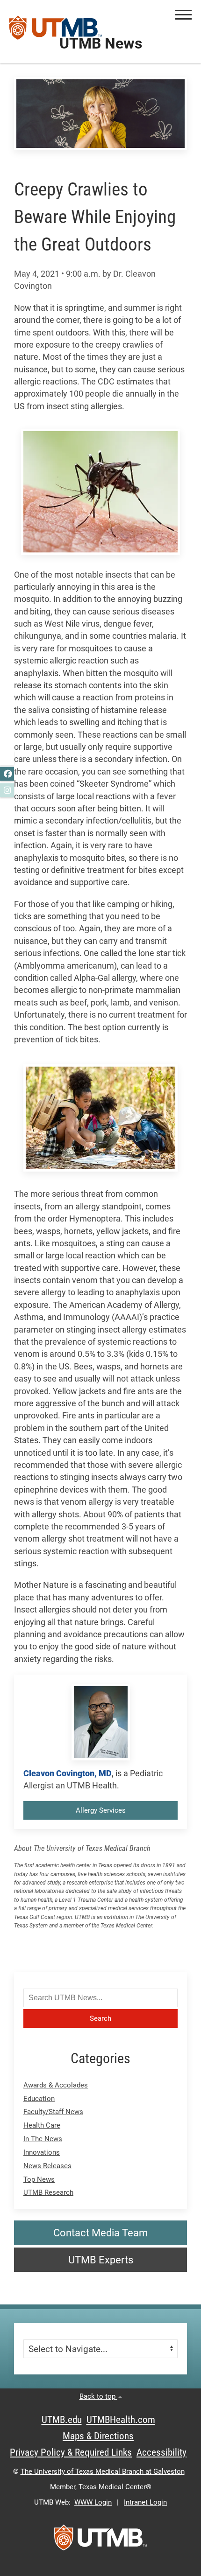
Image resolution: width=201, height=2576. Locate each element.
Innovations (42, 2152)
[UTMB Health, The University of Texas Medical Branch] (100, 2541)
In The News (43, 2139)
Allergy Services (101, 1810)
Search (100, 2018)
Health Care (42, 2125)
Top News (39, 2179)
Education (39, 2099)
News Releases (47, 2166)
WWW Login (93, 2502)
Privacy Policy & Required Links (71, 2452)
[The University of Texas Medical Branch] (56, 31)
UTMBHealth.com (121, 2420)
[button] (183, 15)
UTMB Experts (101, 2260)
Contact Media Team (100, 2233)
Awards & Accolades (56, 2085)
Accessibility (162, 2452)
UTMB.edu (62, 2420)
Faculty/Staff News (53, 2112)
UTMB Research (48, 2192)
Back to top (98, 2396)
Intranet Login (145, 2502)
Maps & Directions (98, 2436)
